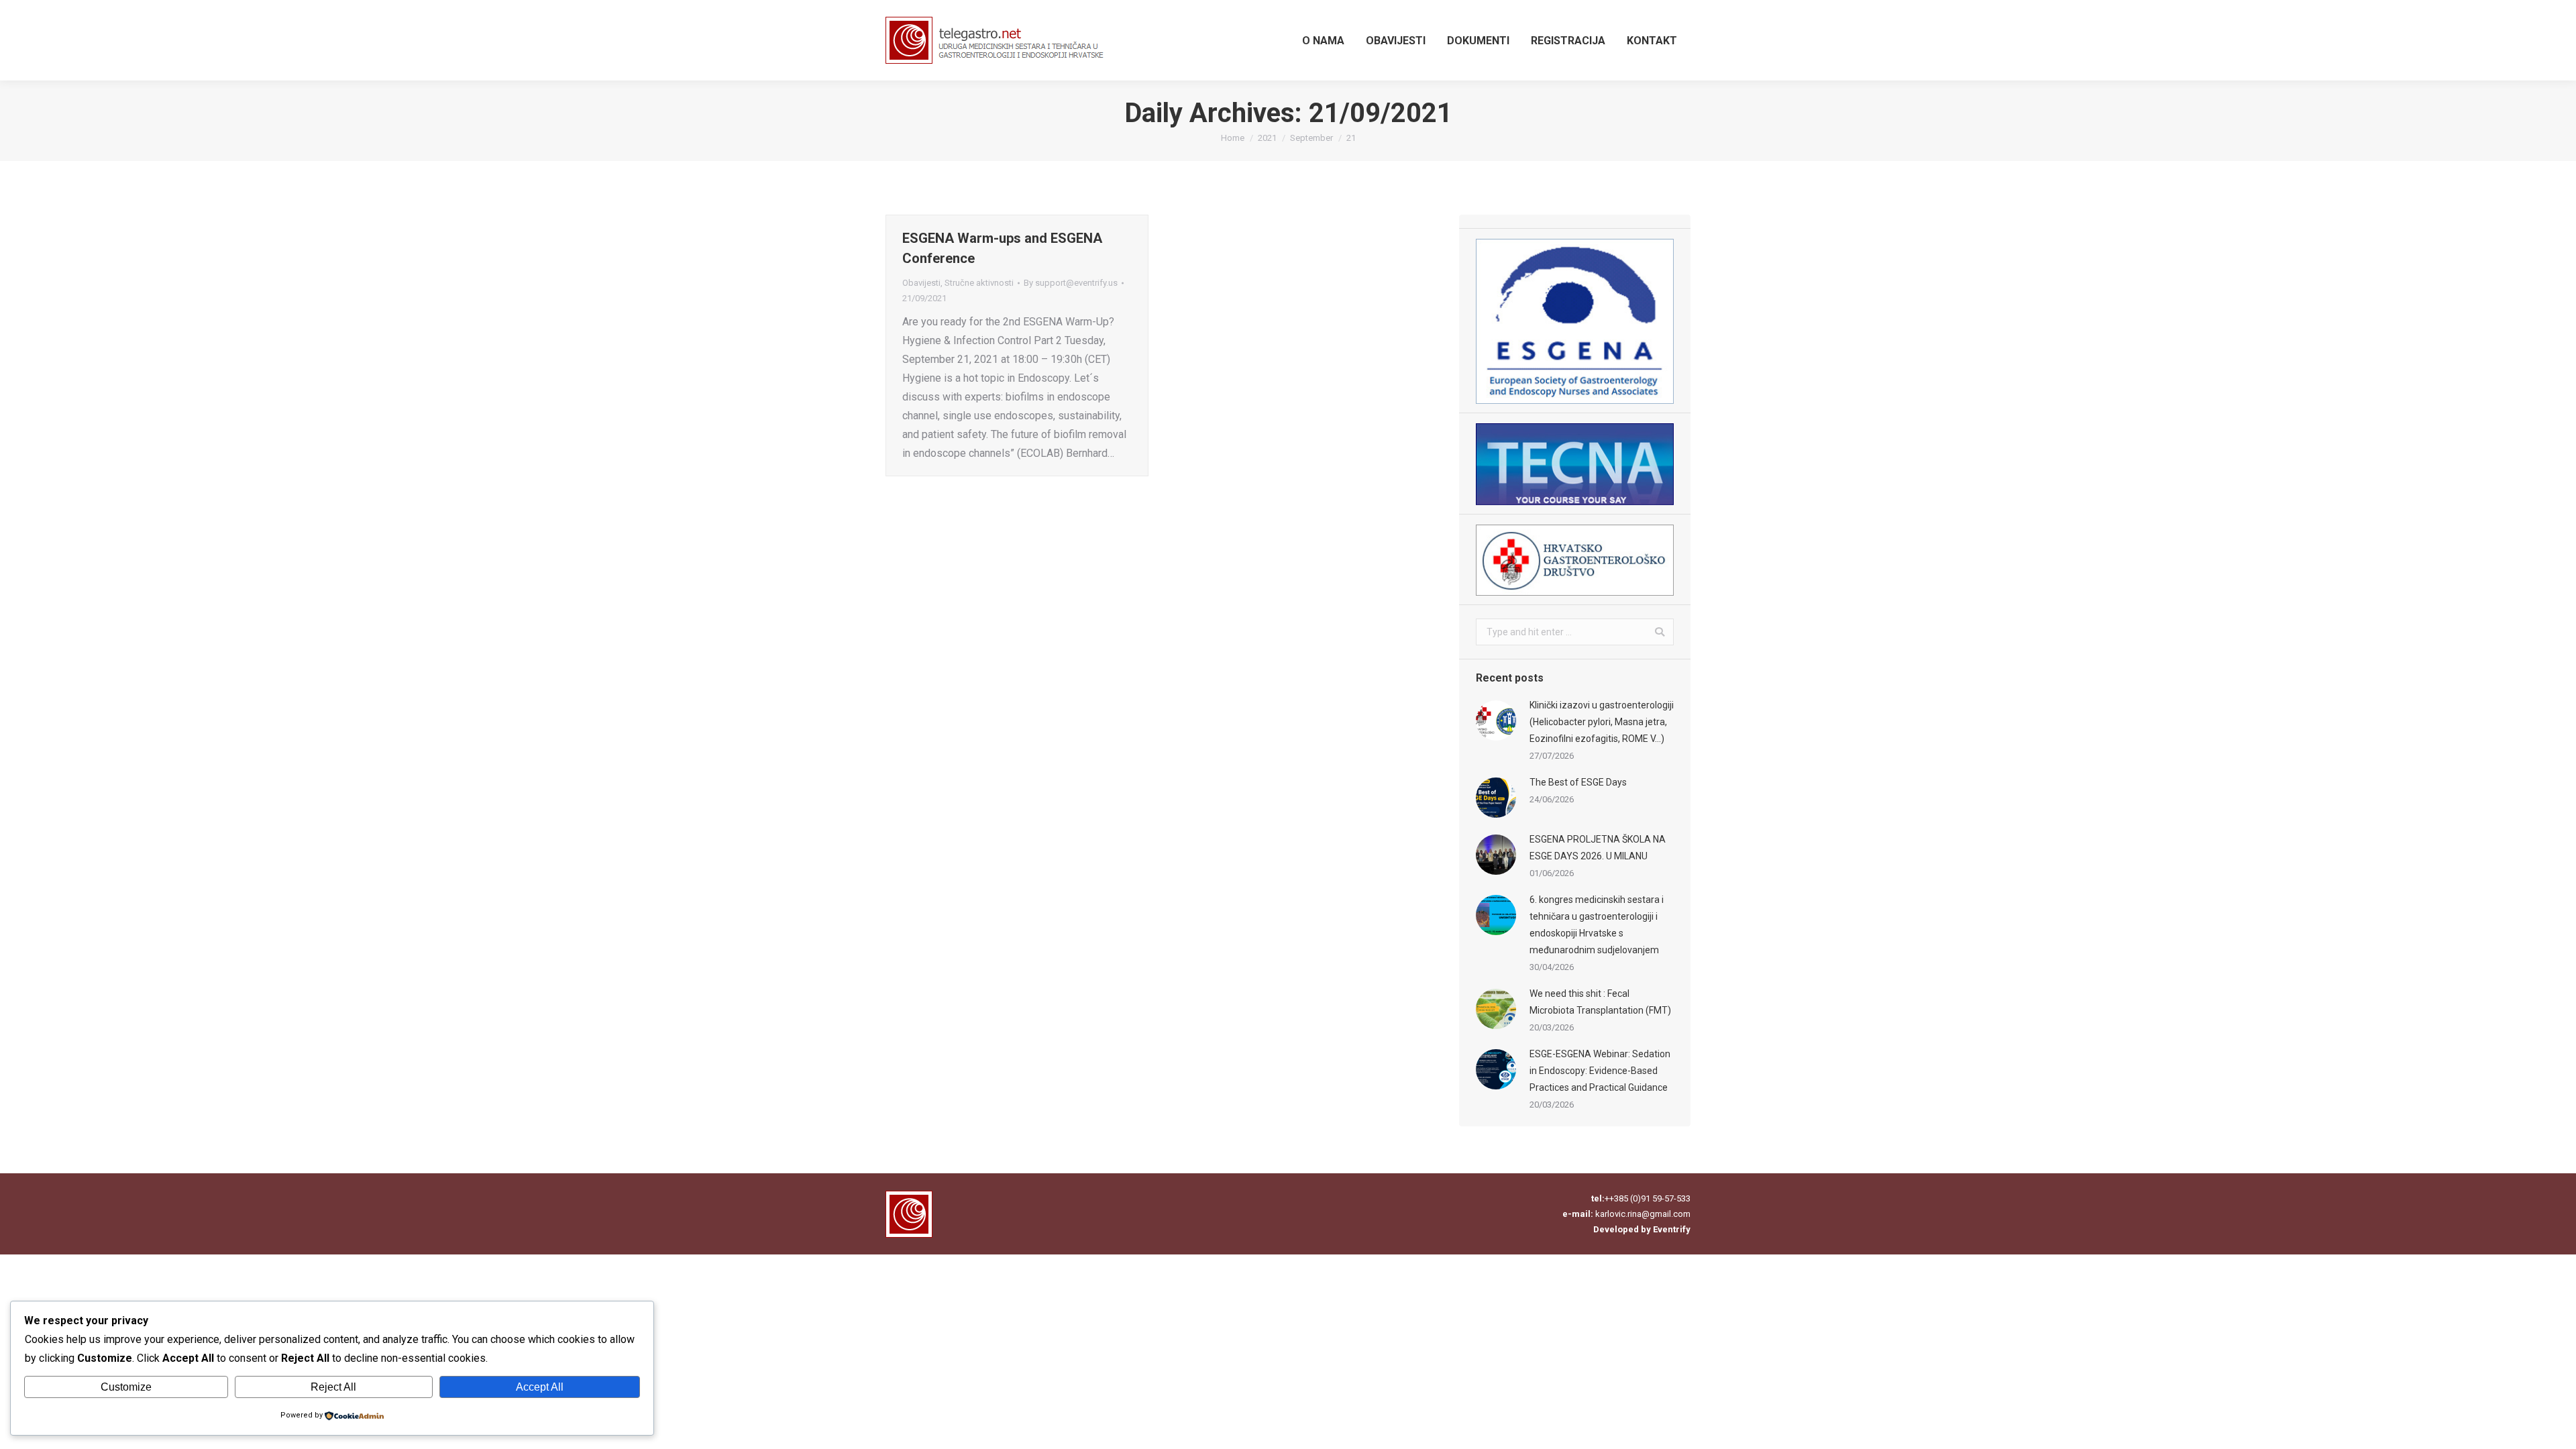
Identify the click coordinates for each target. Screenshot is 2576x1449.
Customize (126, 1387)
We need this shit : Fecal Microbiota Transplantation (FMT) (1600, 1002)
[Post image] (1496, 720)
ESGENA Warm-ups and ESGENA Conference (1002, 248)
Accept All (540, 1387)
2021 (1267, 138)
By (1071, 283)
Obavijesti (921, 283)
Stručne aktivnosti (979, 283)
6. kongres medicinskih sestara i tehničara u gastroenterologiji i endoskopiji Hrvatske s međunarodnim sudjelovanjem (1597, 925)
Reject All (333, 1387)
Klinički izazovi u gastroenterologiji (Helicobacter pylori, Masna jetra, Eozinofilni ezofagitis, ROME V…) (1602, 722)
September (1311, 138)
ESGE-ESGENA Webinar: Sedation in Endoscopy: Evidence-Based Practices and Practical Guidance (1600, 1071)
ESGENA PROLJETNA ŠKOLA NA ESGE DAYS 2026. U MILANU (1598, 848)
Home (1233, 138)
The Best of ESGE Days (1578, 782)
